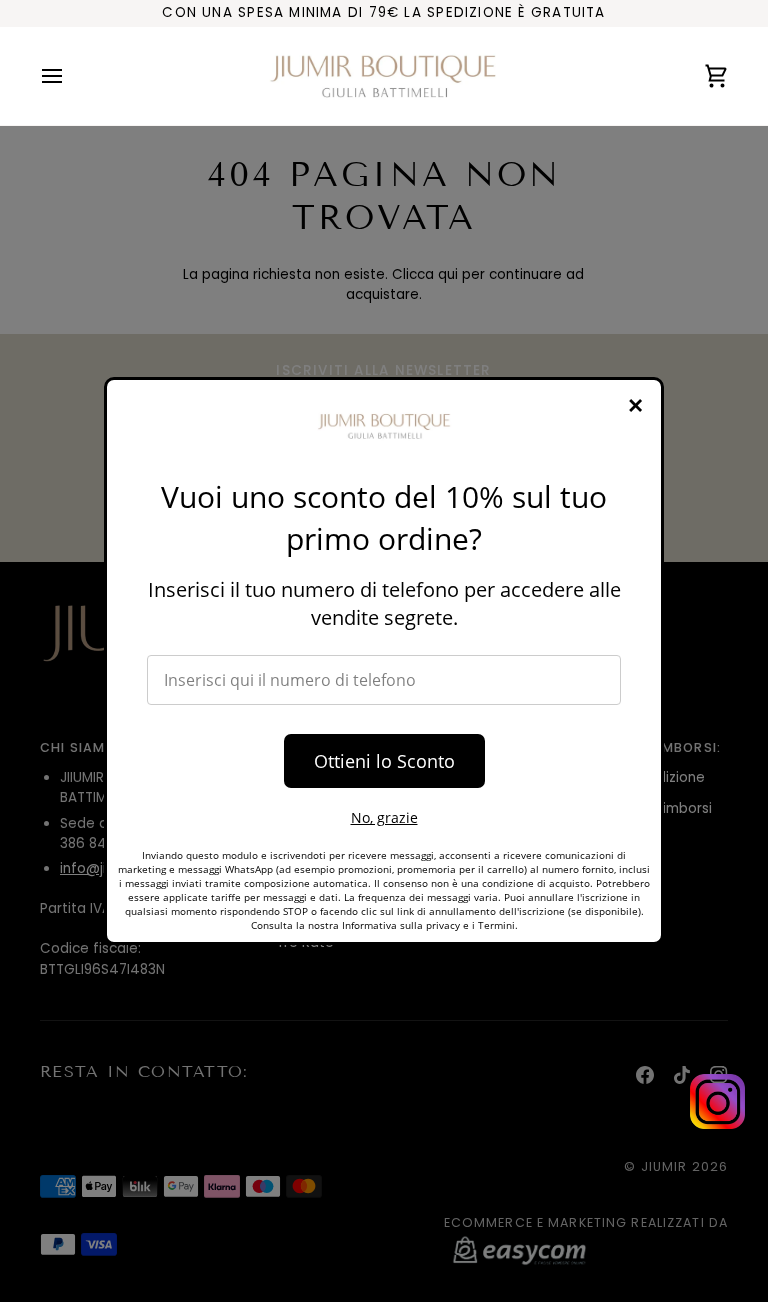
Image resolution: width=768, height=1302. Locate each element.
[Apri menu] (70, 76)
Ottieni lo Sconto (384, 761)
